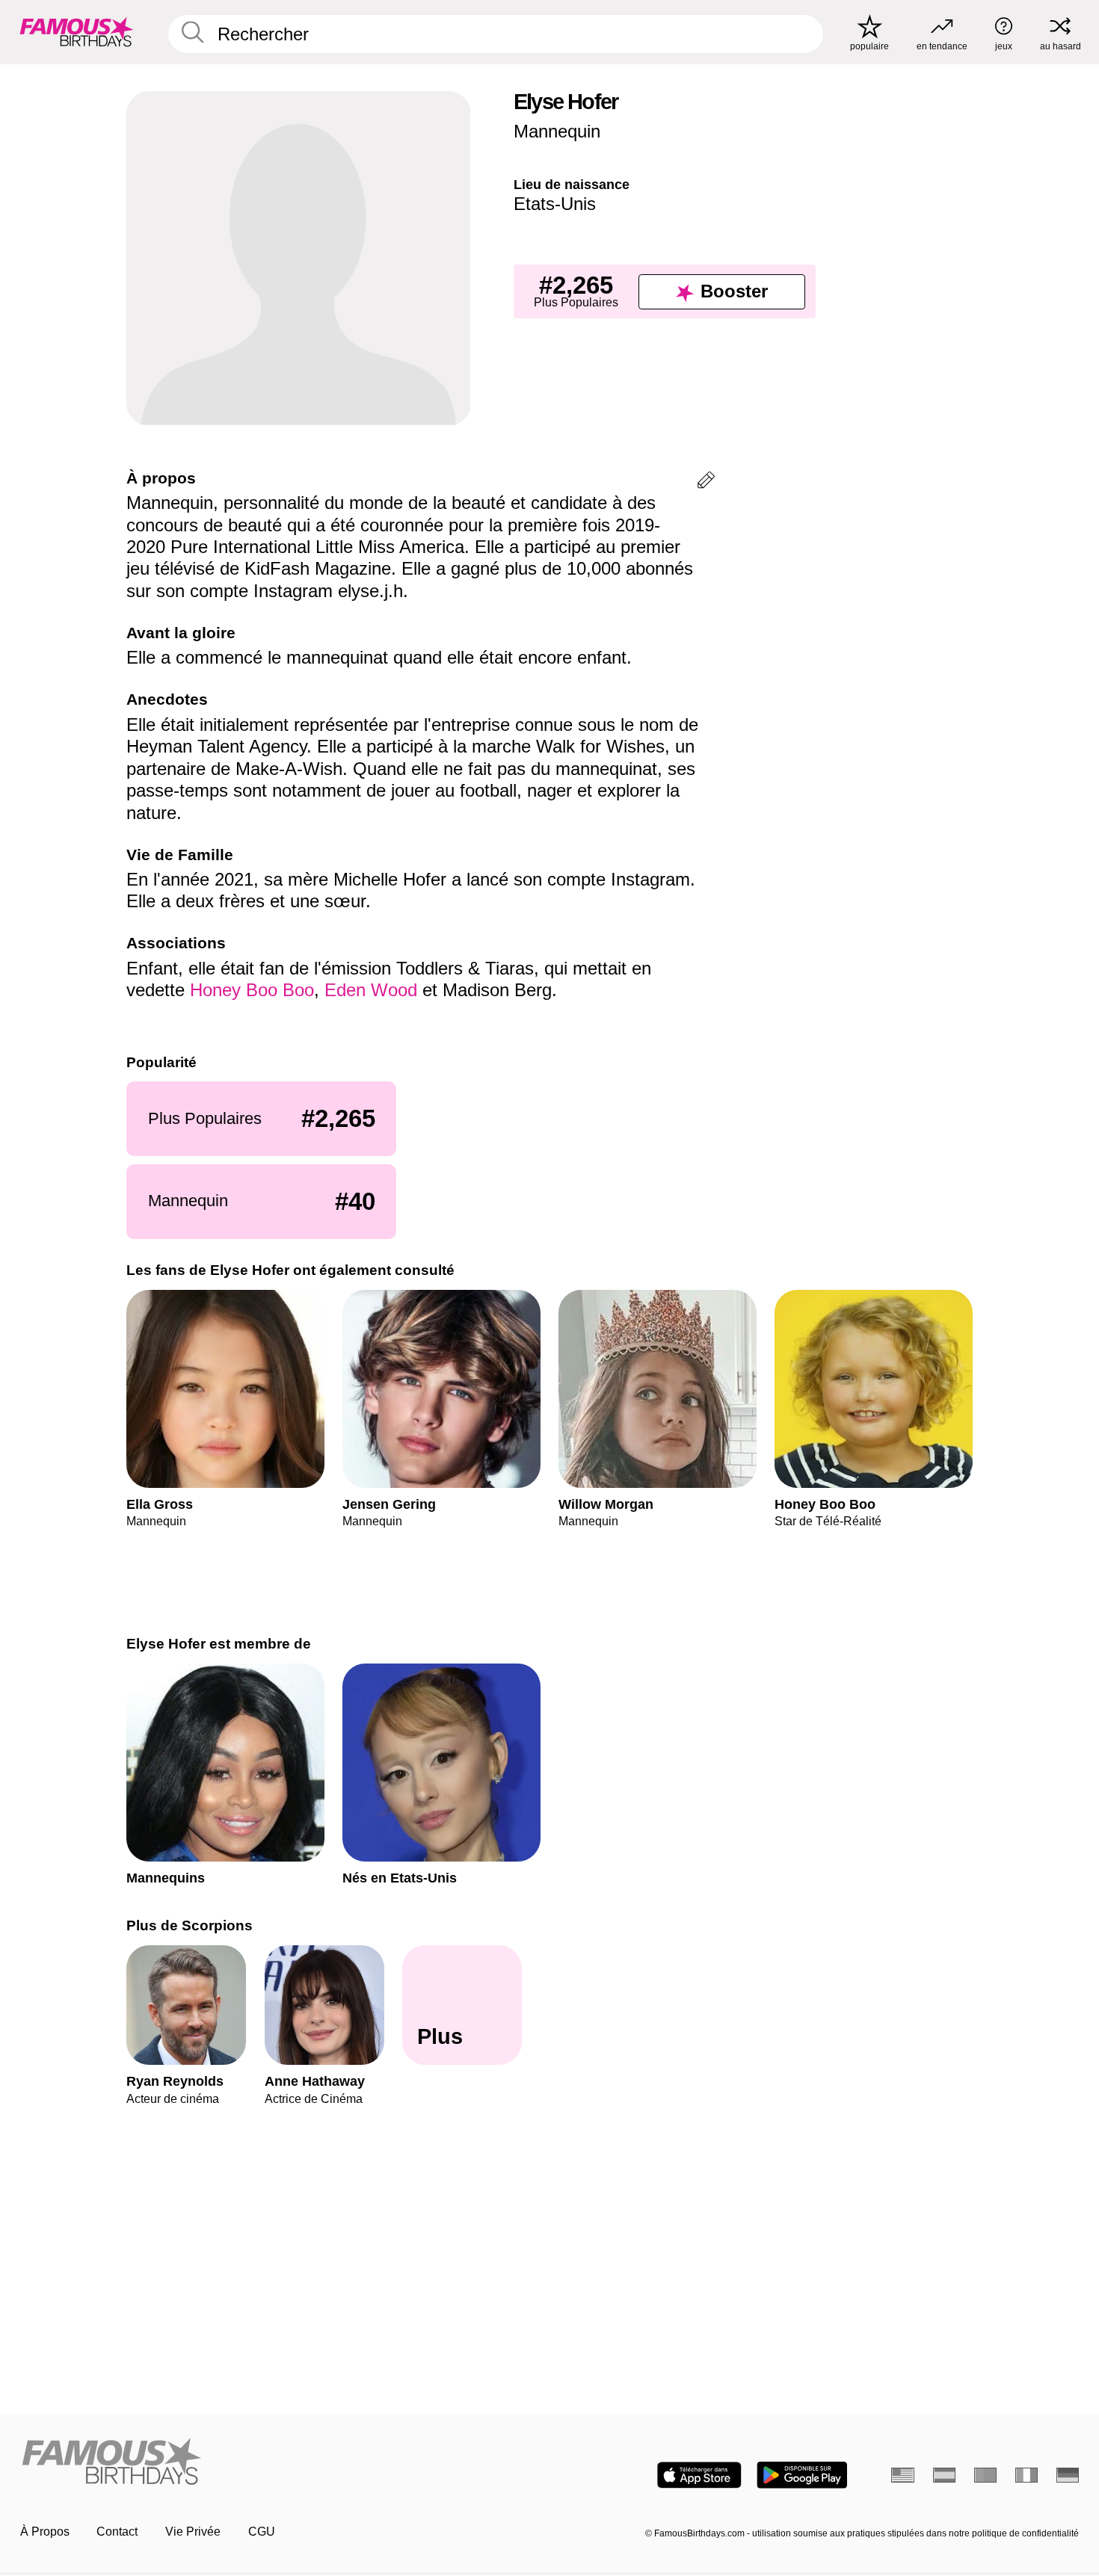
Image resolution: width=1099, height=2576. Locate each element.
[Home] (280, 2462)
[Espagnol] (945, 2475)
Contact (117, 2532)
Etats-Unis (555, 204)
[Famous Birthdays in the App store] (699, 2475)
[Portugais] (986, 2475)
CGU (262, 2532)
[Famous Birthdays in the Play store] (802, 2475)
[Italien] (1027, 2475)
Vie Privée (193, 2532)
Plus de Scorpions (190, 1925)
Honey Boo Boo (252, 990)
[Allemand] (1068, 2475)
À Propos (45, 2532)
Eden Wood (371, 990)
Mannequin (557, 131)
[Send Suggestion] (706, 482)
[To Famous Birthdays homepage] (77, 32)
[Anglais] (903, 2475)
